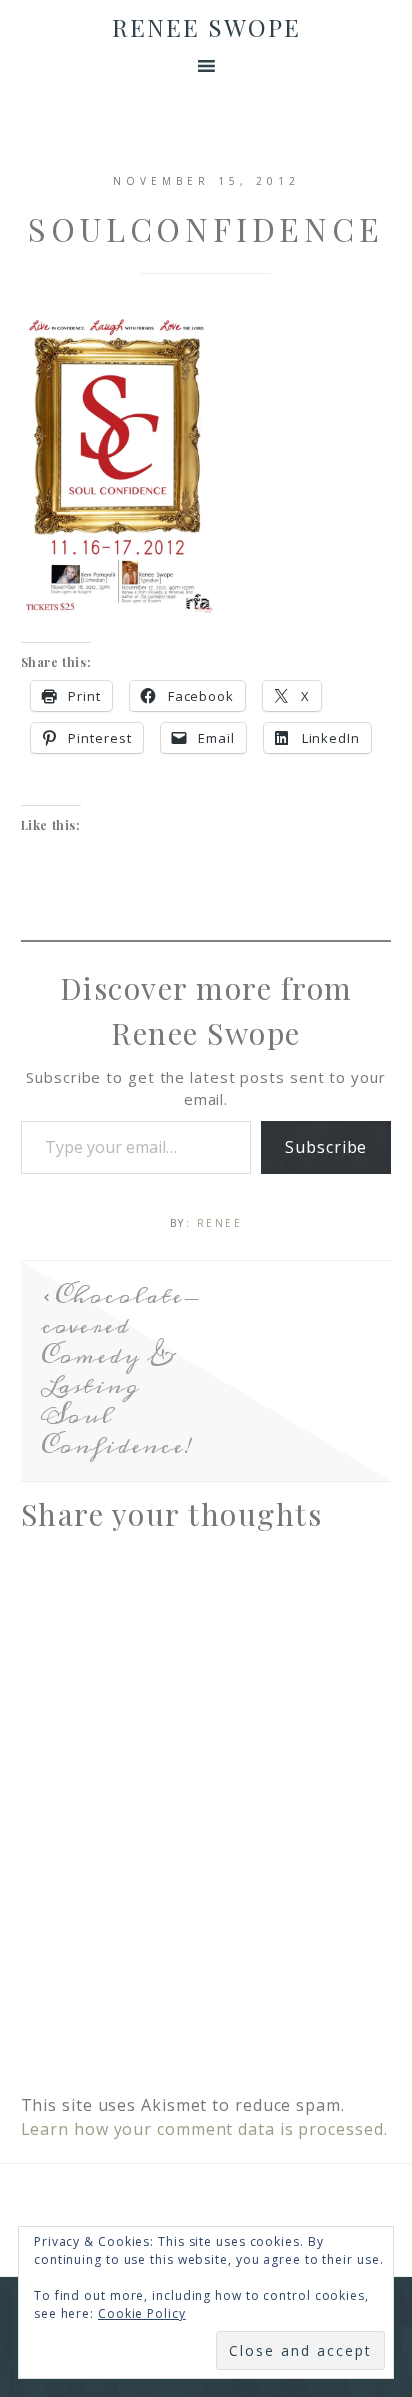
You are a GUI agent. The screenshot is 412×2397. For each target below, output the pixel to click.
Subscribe (326, 1147)
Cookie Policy (142, 2313)
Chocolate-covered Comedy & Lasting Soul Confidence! (121, 1371)
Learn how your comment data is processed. (204, 2129)
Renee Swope (206, 27)
